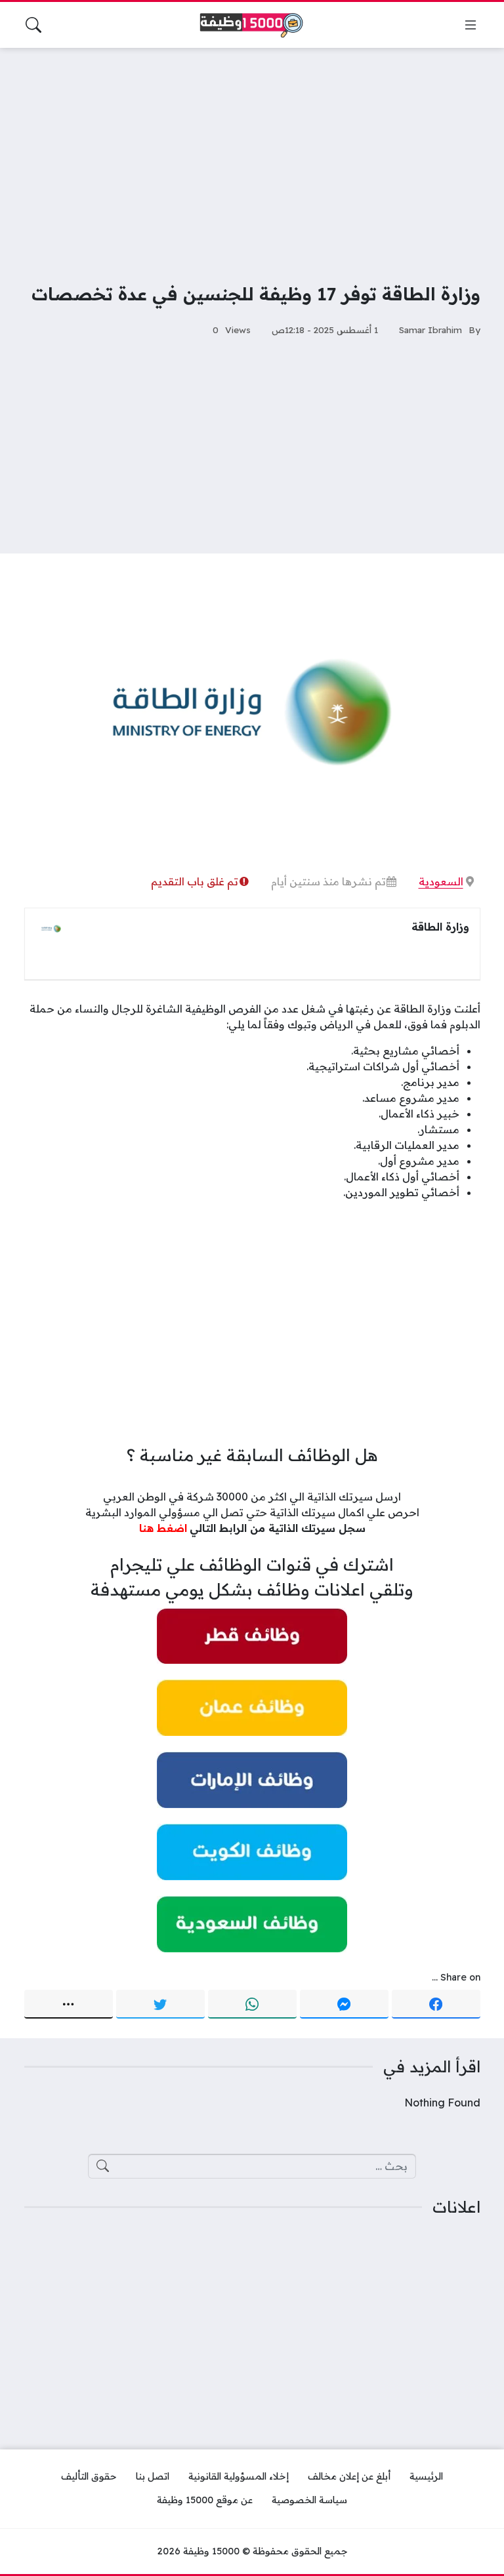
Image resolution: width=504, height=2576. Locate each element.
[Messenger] (344, 2004)
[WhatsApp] (252, 2004)
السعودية (441, 881)
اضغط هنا (163, 1528)
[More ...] (69, 2004)
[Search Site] (33, 25)
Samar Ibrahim (430, 330)
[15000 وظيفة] (252, 25)
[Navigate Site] (471, 25)
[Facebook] (436, 2004)
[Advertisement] (252, 156)
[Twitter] (160, 2004)
